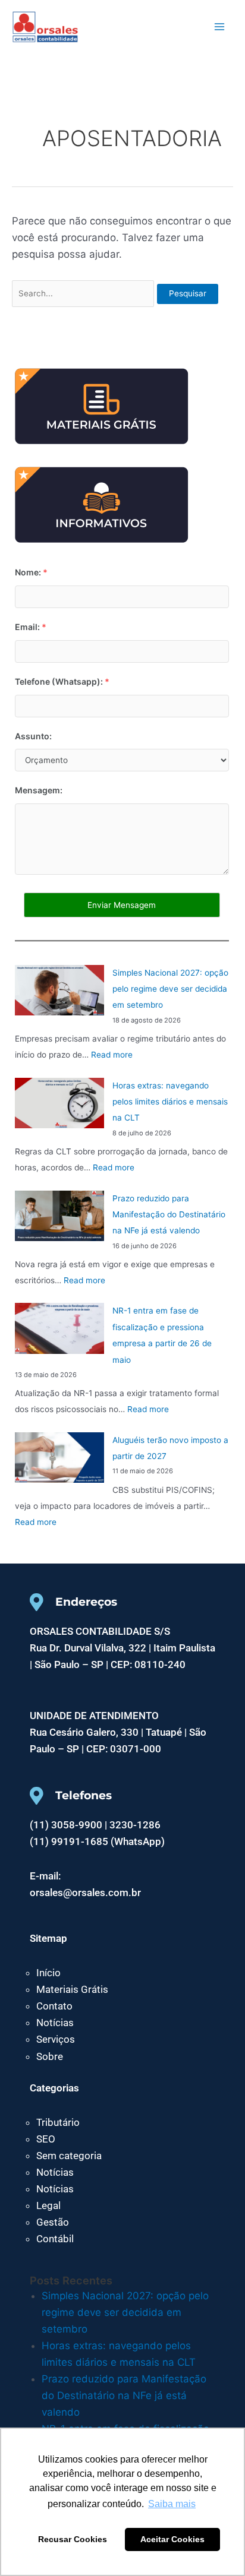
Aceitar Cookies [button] (172, 2539)
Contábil (55, 2239)
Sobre (50, 2056)
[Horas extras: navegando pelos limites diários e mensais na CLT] (59, 1103)
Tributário (58, 2122)
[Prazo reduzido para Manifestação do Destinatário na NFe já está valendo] (59, 1216)
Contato (54, 2006)
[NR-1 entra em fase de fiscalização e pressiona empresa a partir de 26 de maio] (59, 1328)
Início (48, 1973)
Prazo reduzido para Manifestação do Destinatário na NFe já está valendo (169, 1215)
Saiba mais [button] (172, 2504)
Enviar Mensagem (122, 905)
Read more (112, 1055)
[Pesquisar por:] (84, 293)
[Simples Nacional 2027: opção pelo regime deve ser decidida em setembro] (59, 990)
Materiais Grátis (72, 1989)
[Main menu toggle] (220, 27)
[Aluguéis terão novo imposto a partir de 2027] (59, 1458)
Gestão (53, 2222)
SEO (46, 2139)
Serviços (56, 2039)
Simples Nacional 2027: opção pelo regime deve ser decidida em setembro (170, 989)
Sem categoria (69, 2156)
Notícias (55, 2023)
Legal (48, 2205)
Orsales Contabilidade (117, 26)
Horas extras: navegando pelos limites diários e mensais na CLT (170, 1102)
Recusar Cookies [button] (73, 2539)
